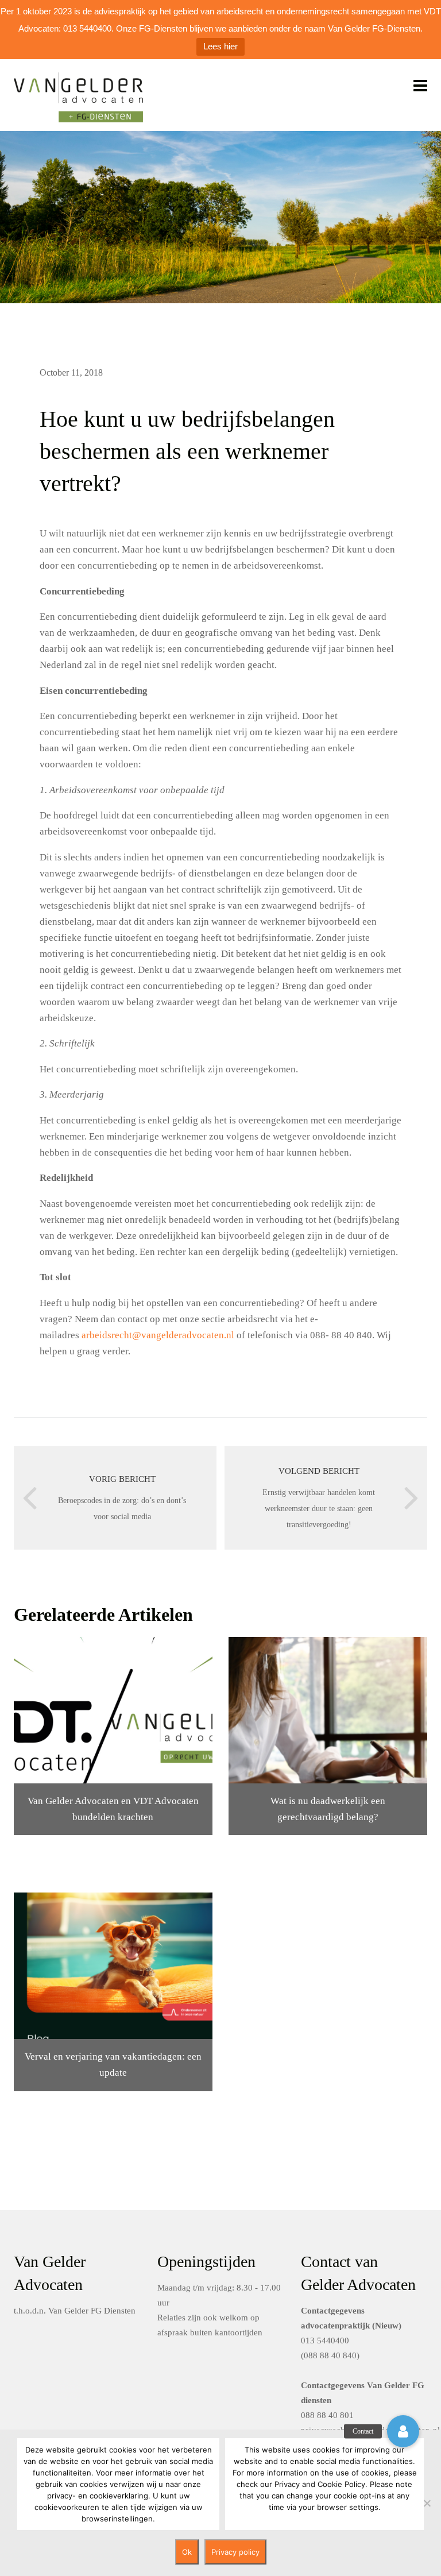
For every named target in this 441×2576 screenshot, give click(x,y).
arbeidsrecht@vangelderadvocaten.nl (158, 1335)
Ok (187, 2552)
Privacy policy (235, 2552)
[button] (403, 2431)
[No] (427, 2503)
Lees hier (220, 46)
